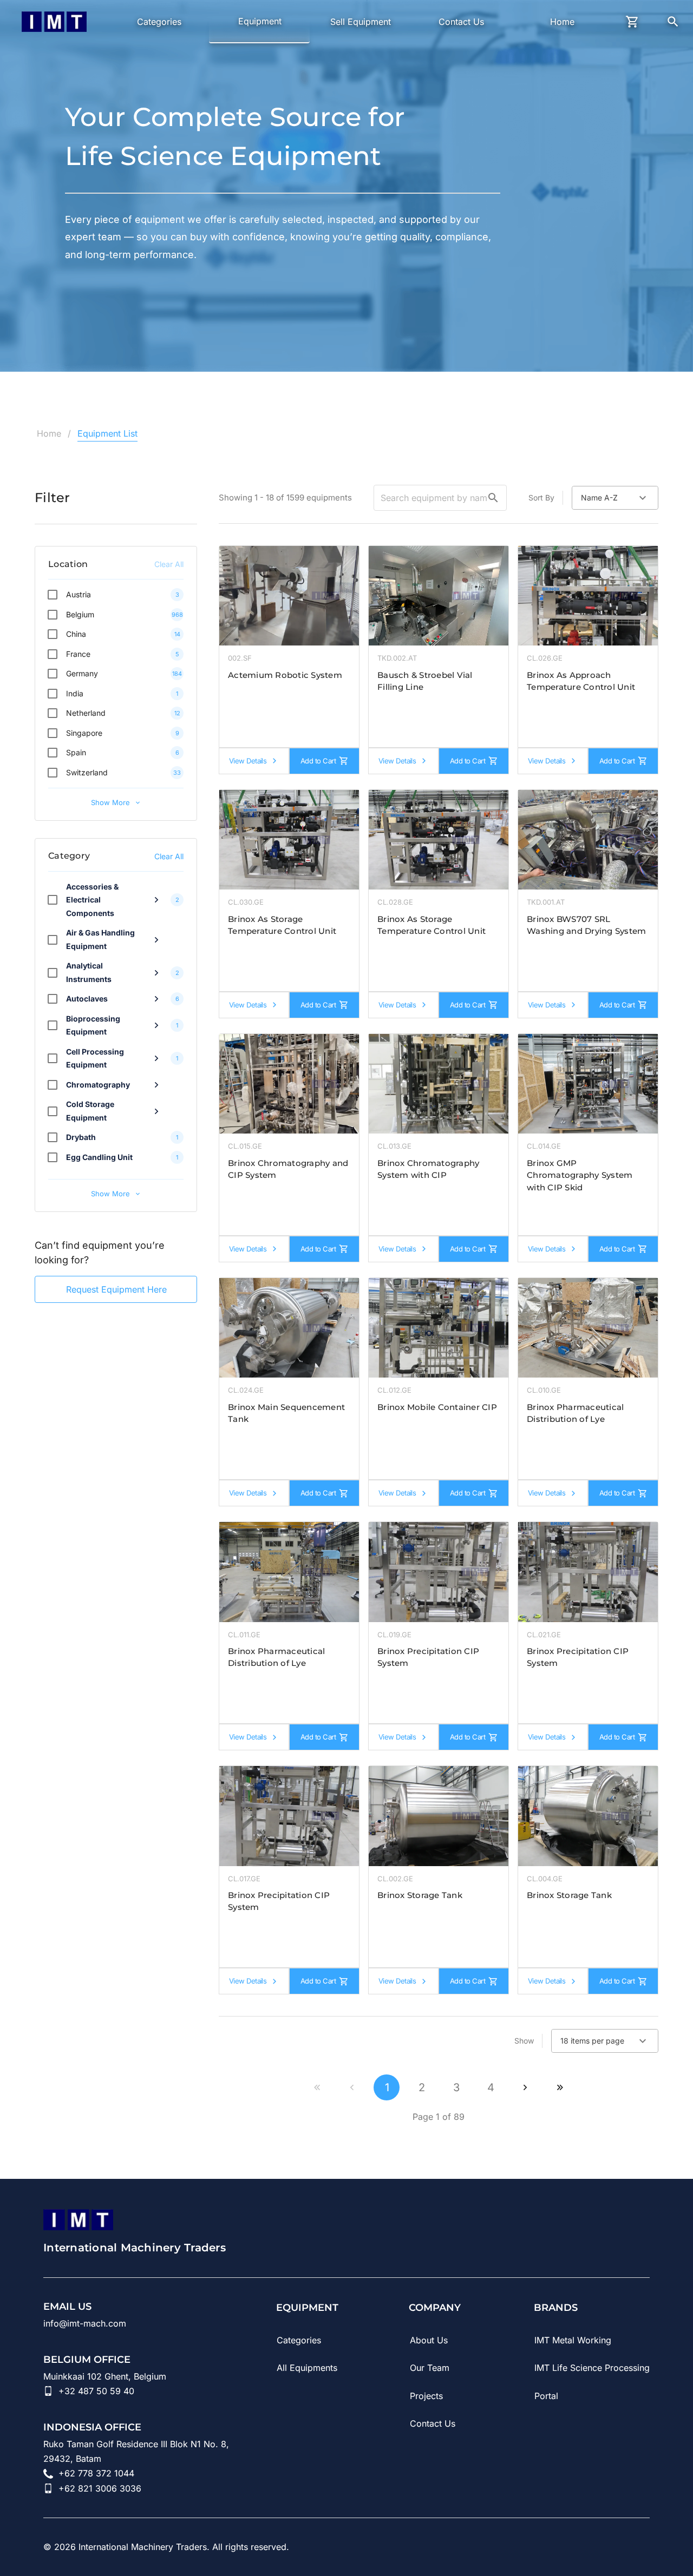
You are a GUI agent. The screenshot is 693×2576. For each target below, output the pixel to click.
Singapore (84, 733)
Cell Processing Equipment (95, 1058)
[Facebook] (613, 2547)
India (75, 693)
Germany (82, 673)
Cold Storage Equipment (90, 1111)
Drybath (81, 1137)
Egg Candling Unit (99, 1157)
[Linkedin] (522, 2547)
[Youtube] (552, 2547)
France (78, 654)
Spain (76, 752)
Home (49, 433)
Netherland (86, 713)
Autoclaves (87, 999)
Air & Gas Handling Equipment (100, 939)
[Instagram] (583, 2547)
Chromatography (98, 1085)
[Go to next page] (525, 2087)
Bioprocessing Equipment (93, 1025)
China (76, 634)
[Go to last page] (560, 2087)
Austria (79, 594)
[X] (643, 2547)
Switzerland (87, 772)
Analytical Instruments (89, 972)
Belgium (80, 614)
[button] (493, 498)
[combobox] (615, 498)
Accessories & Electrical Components (92, 900)
